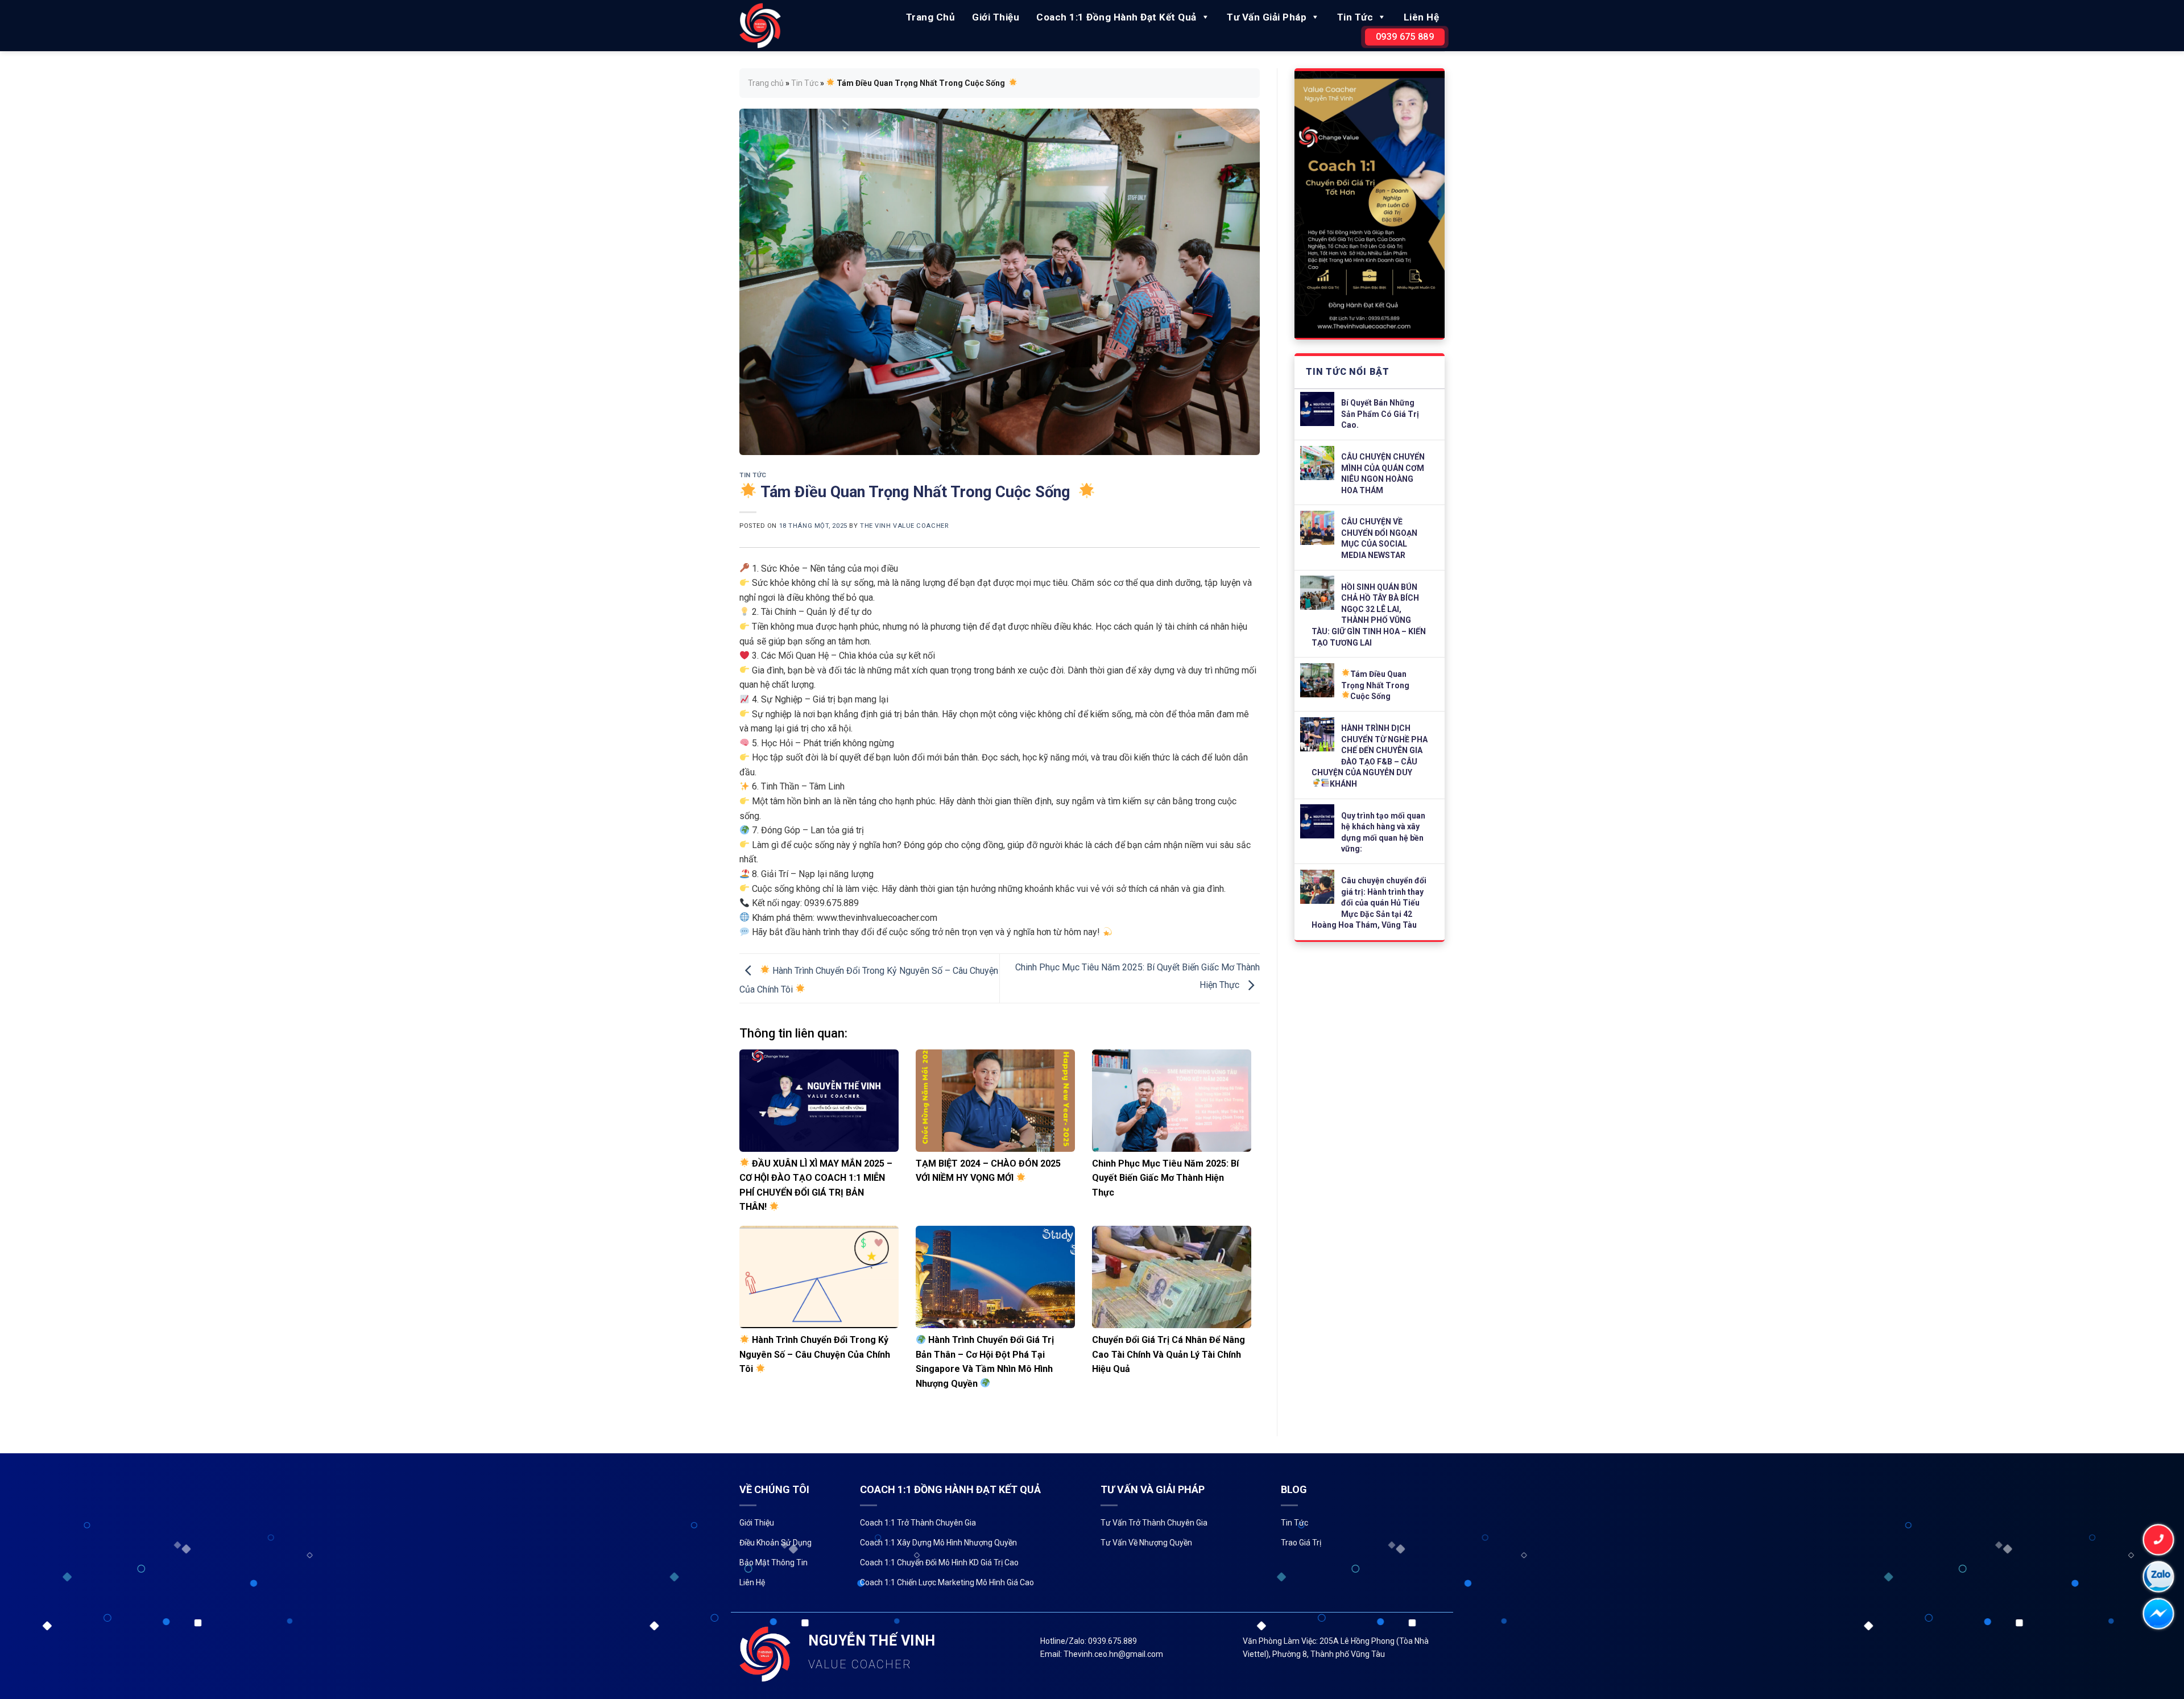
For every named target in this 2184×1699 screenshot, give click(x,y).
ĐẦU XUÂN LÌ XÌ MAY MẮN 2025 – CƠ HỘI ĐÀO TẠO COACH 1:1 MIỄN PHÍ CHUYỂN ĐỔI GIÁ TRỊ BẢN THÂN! (816, 1185)
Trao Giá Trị (1301, 1543)
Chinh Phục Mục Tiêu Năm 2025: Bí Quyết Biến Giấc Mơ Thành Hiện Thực (1165, 1178)
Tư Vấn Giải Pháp (1267, 17)
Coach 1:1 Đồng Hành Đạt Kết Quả (1116, 17)
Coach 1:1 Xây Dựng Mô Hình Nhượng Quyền (938, 1543)
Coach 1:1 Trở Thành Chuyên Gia (918, 1523)
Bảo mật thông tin (773, 1562)
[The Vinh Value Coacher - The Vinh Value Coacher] (760, 25)
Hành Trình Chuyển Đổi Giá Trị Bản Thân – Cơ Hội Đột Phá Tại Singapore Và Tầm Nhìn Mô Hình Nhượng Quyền (985, 1362)
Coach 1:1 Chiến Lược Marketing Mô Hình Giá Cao (947, 1582)
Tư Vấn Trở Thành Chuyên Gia (1154, 1523)
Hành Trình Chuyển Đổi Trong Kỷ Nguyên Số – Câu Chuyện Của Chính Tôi (815, 1354)
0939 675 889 (1405, 37)
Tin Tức (1355, 17)
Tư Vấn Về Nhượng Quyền (1146, 1543)
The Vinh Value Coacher (904, 526)
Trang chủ (931, 17)
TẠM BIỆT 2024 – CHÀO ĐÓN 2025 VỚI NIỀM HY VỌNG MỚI (988, 1171)
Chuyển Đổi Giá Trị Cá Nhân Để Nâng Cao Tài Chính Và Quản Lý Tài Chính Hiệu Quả (1168, 1354)
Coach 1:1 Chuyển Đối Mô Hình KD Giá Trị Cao (939, 1562)
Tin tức (1294, 1523)
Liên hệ (1422, 17)
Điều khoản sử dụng (775, 1543)
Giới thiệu (996, 17)
